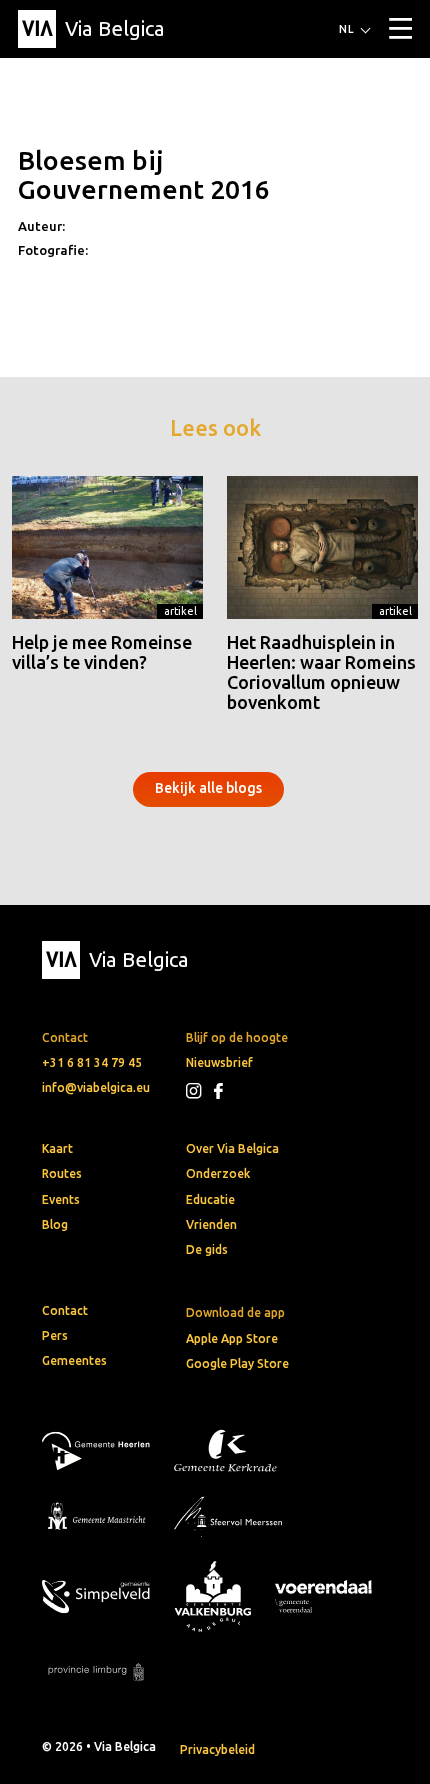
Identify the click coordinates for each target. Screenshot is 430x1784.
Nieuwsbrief (219, 1062)
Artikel (180, 611)
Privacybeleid (217, 1749)
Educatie (210, 1199)
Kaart (57, 1148)
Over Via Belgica (232, 1148)
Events (61, 1199)
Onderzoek (218, 1173)
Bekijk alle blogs (208, 788)
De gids (207, 1249)
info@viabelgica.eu (96, 1087)
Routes (62, 1173)
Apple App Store (232, 1338)
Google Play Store (237, 1363)
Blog (55, 1224)
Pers (55, 1335)
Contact (65, 1310)
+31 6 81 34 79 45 (92, 1062)
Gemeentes (74, 1360)
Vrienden (211, 1224)
